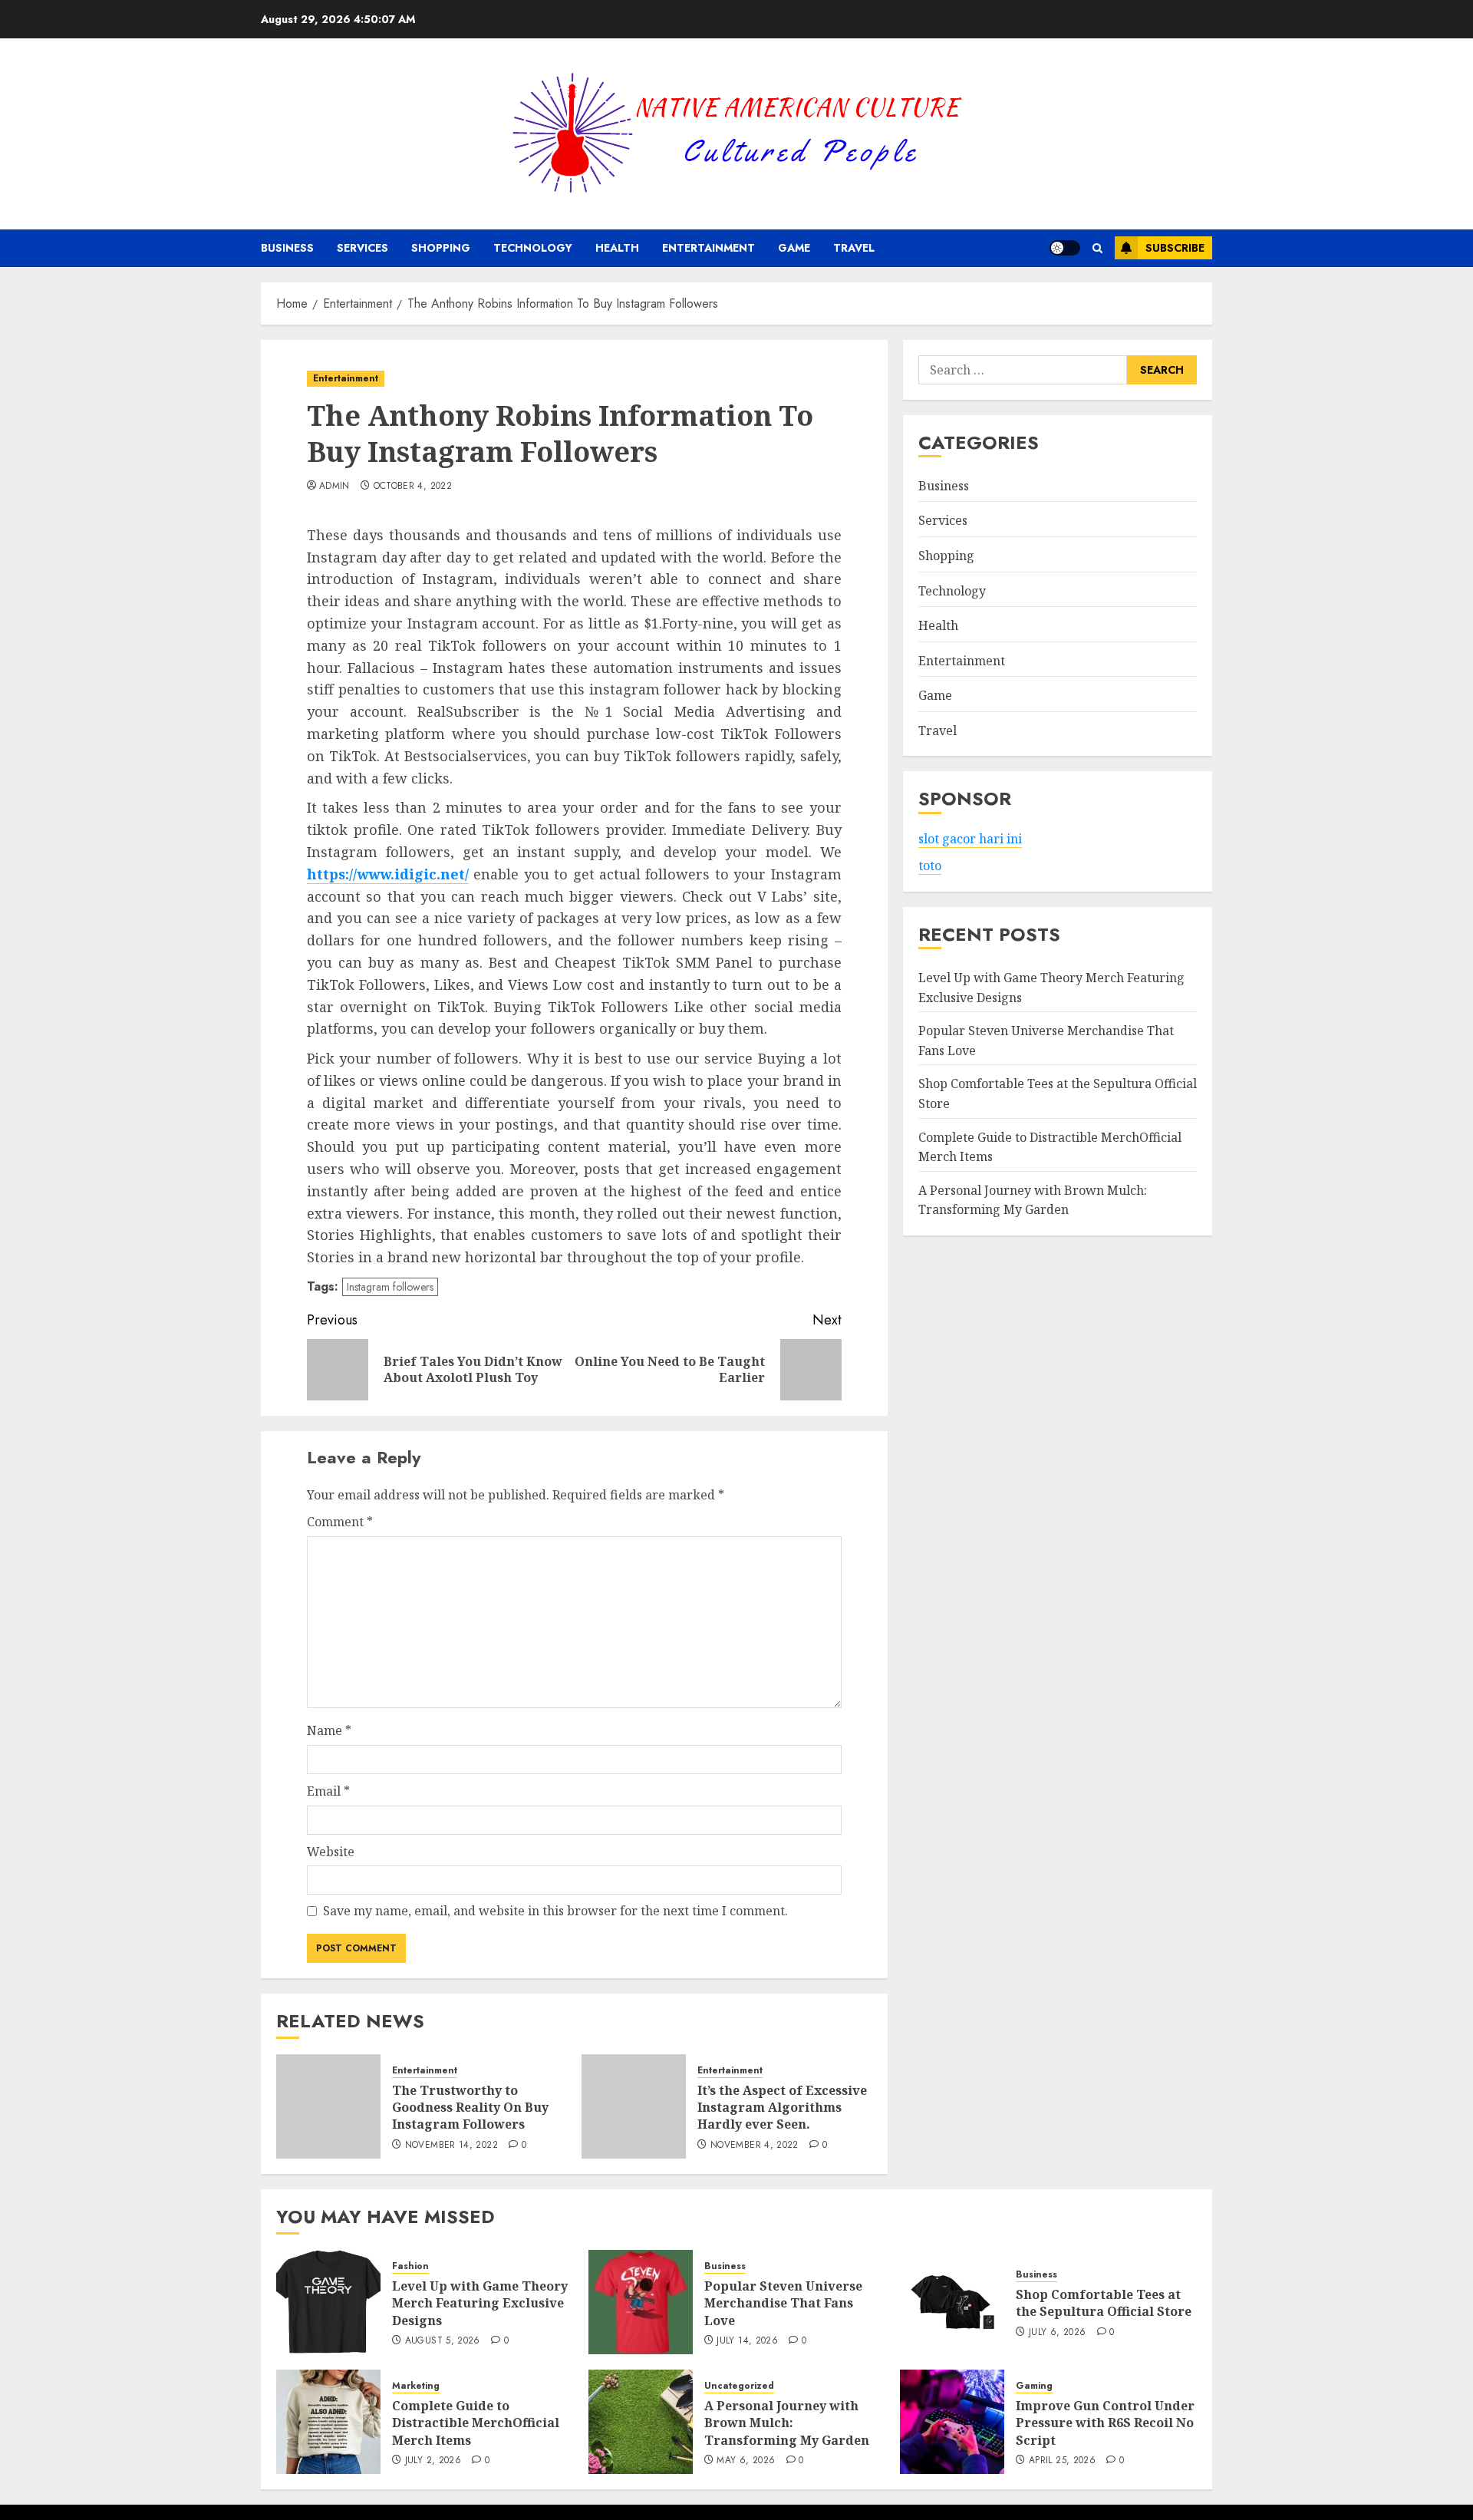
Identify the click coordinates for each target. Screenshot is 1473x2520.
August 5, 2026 (443, 2341)
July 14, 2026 (747, 2341)
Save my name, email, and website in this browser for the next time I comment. (555, 1911)
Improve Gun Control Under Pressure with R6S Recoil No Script (1105, 2423)
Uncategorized (739, 2386)
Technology (533, 248)
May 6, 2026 (746, 2461)
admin (334, 487)
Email (328, 1791)
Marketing (416, 2386)
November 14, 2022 (451, 2146)
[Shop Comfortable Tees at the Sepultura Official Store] (952, 2302)
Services (362, 248)
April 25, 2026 (1062, 2461)
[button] (1097, 248)
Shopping (441, 248)
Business (287, 248)
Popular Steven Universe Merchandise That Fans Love (783, 2303)
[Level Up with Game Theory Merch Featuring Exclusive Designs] (328, 2302)
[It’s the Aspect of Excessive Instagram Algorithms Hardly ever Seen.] (634, 2106)
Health (617, 248)
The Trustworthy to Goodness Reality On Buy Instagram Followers (470, 2108)
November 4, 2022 (755, 2146)
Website (331, 1852)
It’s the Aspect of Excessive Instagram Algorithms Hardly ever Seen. (782, 2108)
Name (329, 1730)
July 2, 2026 (433, 2461)
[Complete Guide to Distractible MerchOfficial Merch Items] (328, 2422)
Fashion (410, 2266)
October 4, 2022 (413, 487)
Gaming (1034, 2386)
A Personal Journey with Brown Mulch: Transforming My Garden (787, 2423)
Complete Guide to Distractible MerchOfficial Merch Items (476, 2423)
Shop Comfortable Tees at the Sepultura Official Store (1104, 2303)
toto (930, 866)
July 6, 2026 (1057, 2333)
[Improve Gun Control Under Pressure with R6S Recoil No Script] (952, 2422)
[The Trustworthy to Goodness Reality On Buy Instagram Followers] (328, 2106)
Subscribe (1175, 248)
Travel (854, 248)
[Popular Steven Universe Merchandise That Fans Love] (641, 2302)
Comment (340, 1522)
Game (794, 248)
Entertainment (708, 248)
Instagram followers (390, 1287)
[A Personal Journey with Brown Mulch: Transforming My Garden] (641, 2422)
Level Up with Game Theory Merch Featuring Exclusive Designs (480, 2303)
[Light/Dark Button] (1065, 248)
